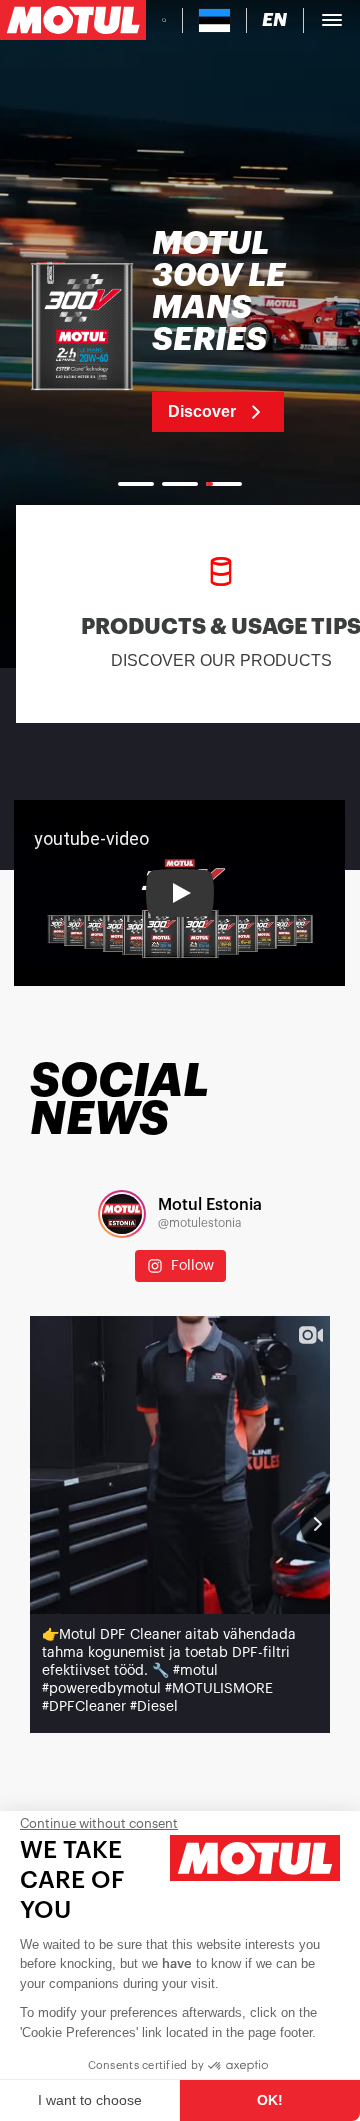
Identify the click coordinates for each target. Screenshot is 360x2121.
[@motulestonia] (122, 1214)
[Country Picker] (214, 20)
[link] (180, 330)
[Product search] (164, 20)
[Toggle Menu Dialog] (332, 20)
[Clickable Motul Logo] (73, 20)
